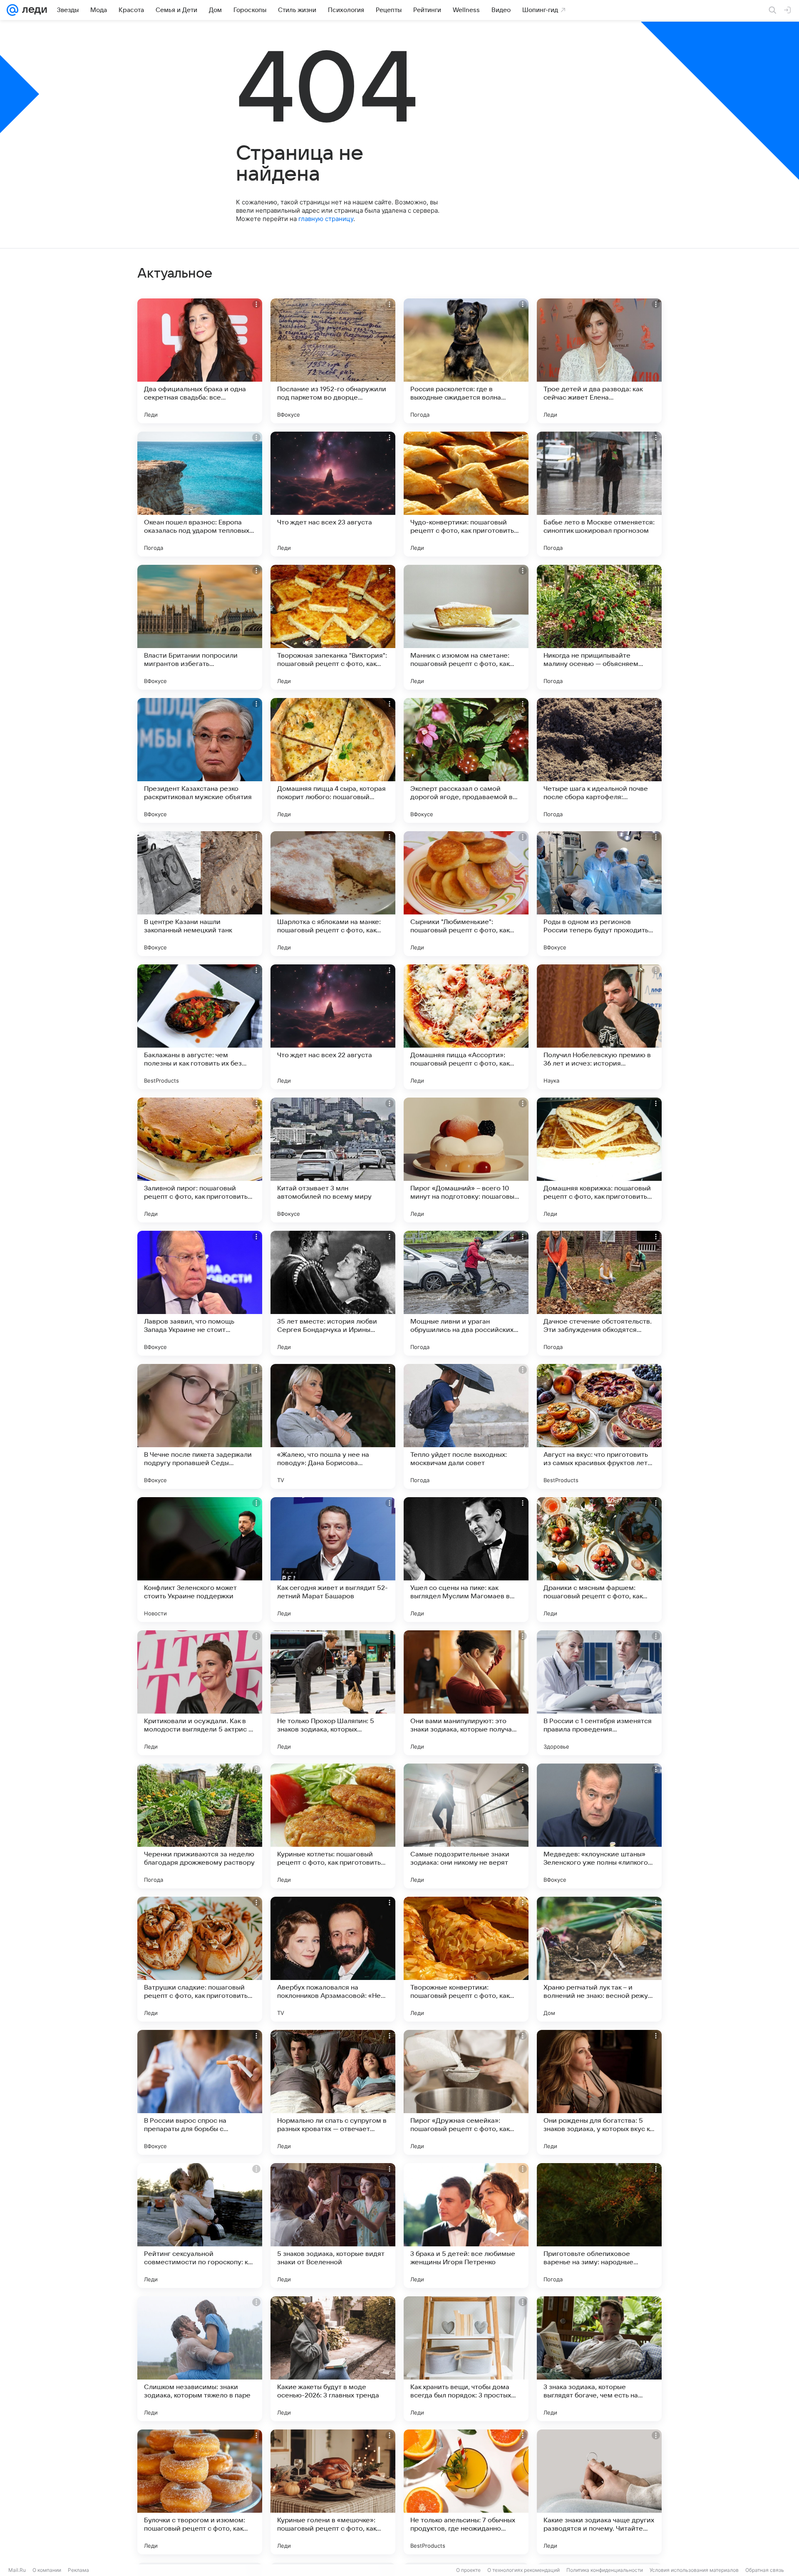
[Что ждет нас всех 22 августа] (333, 1027)
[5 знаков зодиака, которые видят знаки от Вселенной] (333, 2226)
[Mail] (12, 10)
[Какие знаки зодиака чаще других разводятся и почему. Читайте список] (599, 2492)
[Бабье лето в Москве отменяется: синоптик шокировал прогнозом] (599, 494)
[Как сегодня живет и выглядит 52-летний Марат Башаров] (333, 1560)
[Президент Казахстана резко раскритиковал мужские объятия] (200, 760)
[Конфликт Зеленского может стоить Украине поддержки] (200, 1560)
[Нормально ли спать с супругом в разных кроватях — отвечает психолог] (333, 2092)
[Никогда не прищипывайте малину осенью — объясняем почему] (599, 627)
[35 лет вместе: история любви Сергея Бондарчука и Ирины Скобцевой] (333, 1293)
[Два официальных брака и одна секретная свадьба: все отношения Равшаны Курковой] (200, 361)
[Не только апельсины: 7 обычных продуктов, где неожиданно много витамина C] (466, 2492)
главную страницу (326, 219)
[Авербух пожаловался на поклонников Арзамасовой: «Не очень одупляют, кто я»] (333, 1959)
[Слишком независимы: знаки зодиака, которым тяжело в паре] (200, 2359)
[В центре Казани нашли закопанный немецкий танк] (200, 894)
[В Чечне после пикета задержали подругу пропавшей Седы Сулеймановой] (200, 1426)
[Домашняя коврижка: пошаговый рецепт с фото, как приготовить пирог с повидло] (599, 1160)
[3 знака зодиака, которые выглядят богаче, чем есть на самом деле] (599, 2359)
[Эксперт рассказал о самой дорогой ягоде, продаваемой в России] (466, 760)
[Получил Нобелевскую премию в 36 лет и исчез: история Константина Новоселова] (599, 1027)
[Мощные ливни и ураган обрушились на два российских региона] (466, 1293)
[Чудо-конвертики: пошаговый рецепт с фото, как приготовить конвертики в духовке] (466, 494)
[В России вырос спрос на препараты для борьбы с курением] (200, 2092)
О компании (47, 2570)
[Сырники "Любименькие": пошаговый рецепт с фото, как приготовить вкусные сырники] (466, 894)
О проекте (468, 2570)
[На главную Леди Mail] (33, 10)
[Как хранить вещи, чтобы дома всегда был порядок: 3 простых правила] (466, 2359)
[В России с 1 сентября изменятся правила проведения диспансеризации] (599, 1693)
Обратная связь (765, 2570)
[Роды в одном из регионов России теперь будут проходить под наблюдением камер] (599, 894)
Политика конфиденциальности (605, 2570)
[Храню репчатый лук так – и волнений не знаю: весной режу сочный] (599, 1959)
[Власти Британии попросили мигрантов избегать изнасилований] (200, 627)
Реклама (78, 2570)
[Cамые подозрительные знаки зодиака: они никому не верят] (466, 1826)
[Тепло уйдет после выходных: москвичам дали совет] (466, 1426)
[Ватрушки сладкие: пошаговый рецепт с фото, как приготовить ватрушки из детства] (200, 1959)
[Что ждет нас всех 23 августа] (333, 494)
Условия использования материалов (694, 2570)
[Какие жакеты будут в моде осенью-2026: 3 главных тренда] (333, 2359)
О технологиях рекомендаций (524, 2570)
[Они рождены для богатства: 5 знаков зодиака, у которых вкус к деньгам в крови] (599, 2092)
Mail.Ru (17, 2570)
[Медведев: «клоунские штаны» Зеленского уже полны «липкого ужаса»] (599, 1826)
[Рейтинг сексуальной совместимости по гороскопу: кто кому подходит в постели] (200, 2226)
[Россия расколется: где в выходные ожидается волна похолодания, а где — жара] (466, 361)
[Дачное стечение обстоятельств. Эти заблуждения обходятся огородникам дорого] (599, 1293)
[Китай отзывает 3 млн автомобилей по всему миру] (333, 1160)
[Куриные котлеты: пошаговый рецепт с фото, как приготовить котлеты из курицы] (333, 1826)
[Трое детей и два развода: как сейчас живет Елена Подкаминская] (599, 361)
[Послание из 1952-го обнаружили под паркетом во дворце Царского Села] (333, 361)
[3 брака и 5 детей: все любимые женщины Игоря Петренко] (466, 2226)
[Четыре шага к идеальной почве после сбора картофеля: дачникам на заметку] (599, 760)
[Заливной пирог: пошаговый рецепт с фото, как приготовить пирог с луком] (200, 1160)
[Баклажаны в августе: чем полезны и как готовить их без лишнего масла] (200, 1027)
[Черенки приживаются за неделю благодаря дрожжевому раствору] (200, 1826)
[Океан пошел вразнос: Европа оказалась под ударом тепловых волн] (200, 494)
